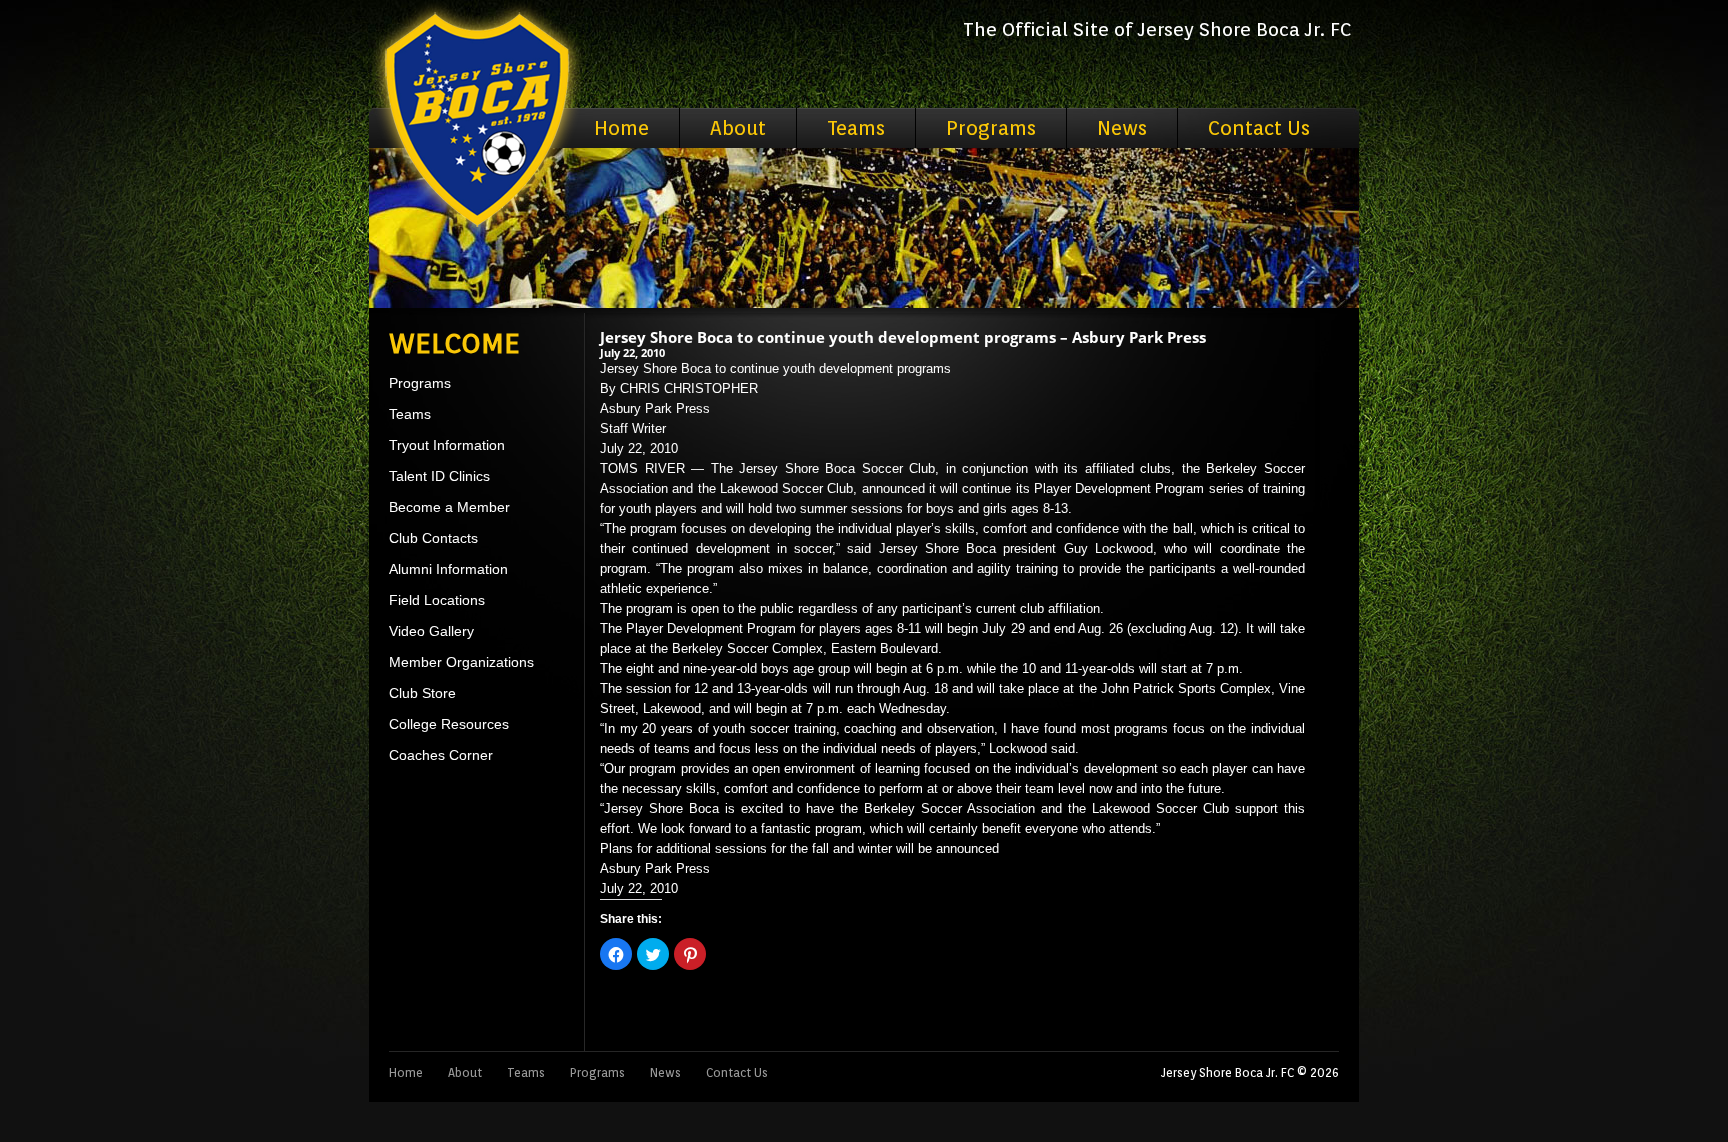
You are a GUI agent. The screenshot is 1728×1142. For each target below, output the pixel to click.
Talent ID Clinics (439, 476)
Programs (991, 128)
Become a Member (449, 507)
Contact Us (1259, 128)
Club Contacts (433, 538)
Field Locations (437, 600)
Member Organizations (461, 662)
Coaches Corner (441, 755)
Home (621, 128)
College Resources (449, 724)
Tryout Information (447, 445)
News (1122, 128)
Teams (856, 128)
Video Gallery (431, 631)
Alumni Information (448, 569)
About (738, 128)
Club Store (422, 693)
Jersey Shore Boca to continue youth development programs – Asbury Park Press (903, 337)
